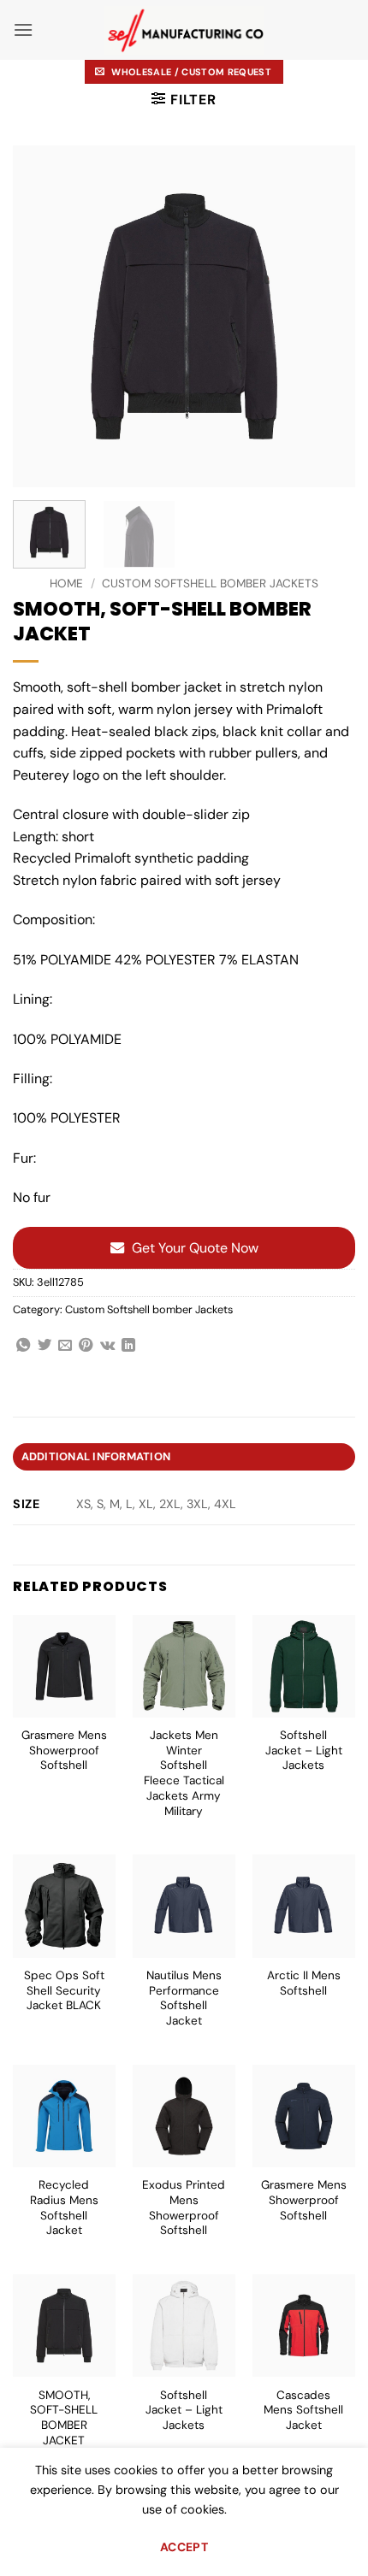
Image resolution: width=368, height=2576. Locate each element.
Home (66, 584)
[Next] (327, 316)
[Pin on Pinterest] (86, 1346)
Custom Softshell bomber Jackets (210, 584)
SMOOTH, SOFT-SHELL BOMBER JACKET (64, 2418)
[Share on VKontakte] (107, 1346)
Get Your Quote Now (195, 1248)
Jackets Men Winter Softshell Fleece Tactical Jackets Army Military (184, 1773)
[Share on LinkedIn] (128, 1346)
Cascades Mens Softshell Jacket (303, 2410)
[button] (23, 29)
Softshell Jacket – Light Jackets (304, 1750)
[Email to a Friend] (65, 1346)
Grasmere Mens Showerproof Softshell (64, 1750)
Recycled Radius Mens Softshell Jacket (64, 2208)
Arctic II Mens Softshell (304, 1983)
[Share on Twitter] (45, 1346)
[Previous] (41, 316)
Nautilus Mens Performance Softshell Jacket (184, 1998)
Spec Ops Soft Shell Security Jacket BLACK (64, 1990)
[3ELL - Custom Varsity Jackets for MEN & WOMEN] (184, 30)
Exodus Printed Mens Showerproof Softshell (184, 2208)
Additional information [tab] (96, 1456)
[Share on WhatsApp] (23, 1346)
